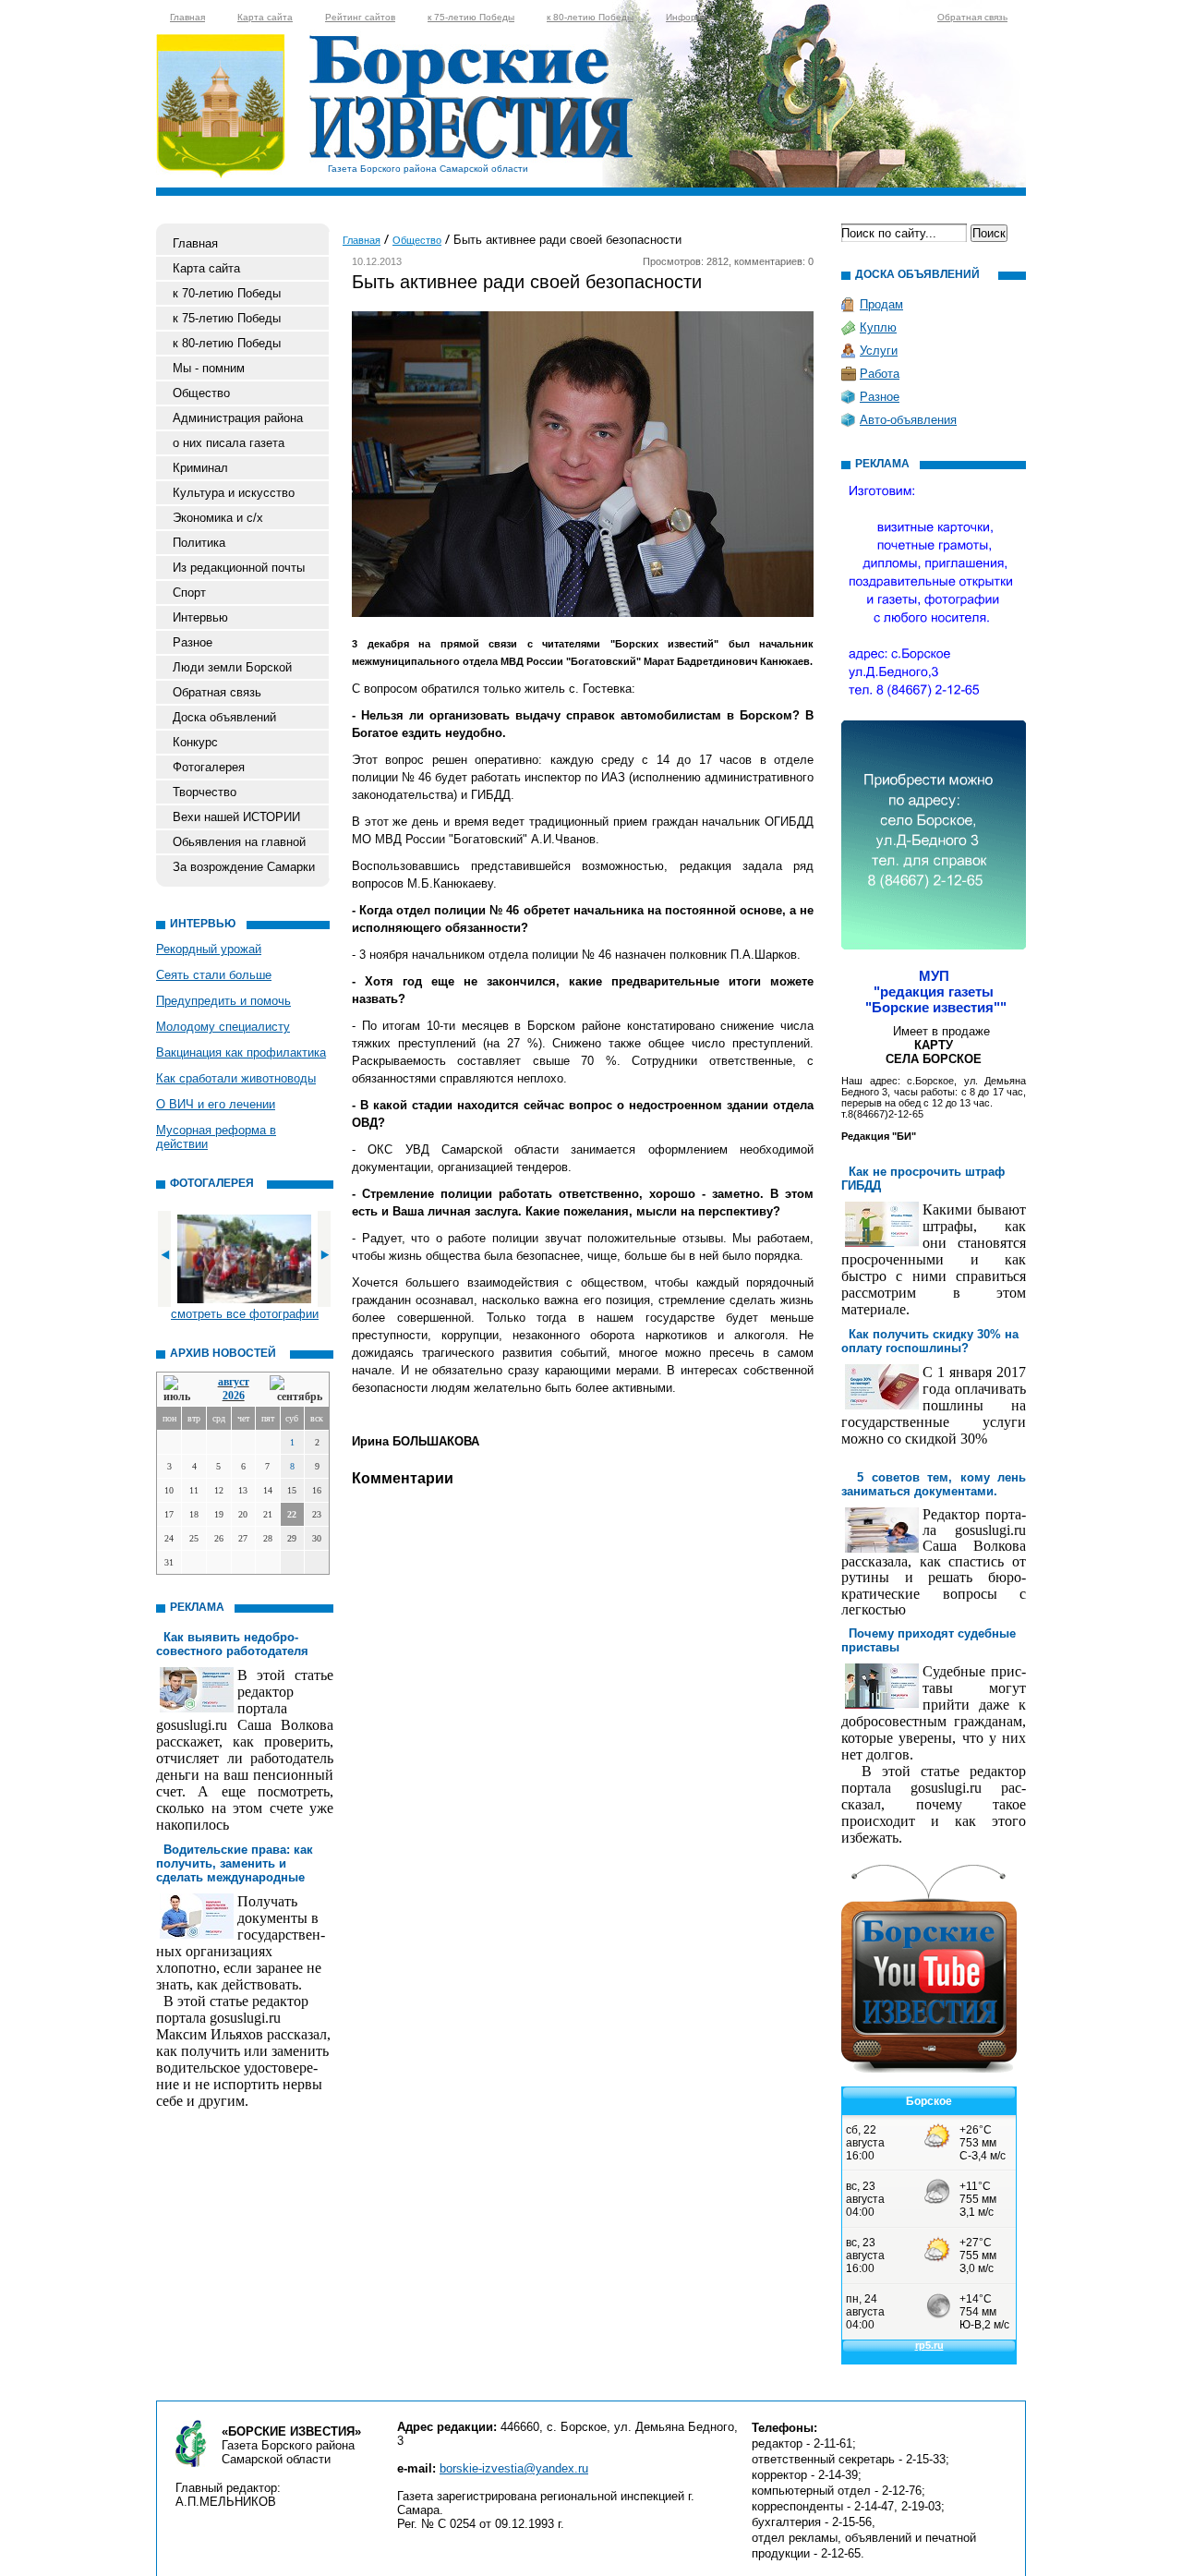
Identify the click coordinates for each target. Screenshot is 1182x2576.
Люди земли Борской (232, 667)
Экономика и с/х (218, 518)
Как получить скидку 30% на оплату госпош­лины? (930, 1341)
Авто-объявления (908, 420)
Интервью (200, 617)
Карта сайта (265, 17)
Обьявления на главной (239, 842)
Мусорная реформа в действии (216, 1137)
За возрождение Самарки (244, 867)
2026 (234, 1396)
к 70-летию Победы (227, 293)
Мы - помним (209, 368)
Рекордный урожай (209, 949)
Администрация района (238, 418)
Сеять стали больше (214, 975)
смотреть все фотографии (245, 1314)
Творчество (205, 792)
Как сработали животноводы (236, 1078)
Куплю (878, 327)
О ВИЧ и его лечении (216, 1104)
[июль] (180, 1390)
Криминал (200, 468)
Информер (690, 17)
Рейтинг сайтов (360, 17)
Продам (881, 304)
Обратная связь (972, 17)
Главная (187, 17)
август (234, 1382)
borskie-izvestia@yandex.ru (514, 2468)
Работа (880, 374)
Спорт (189, 593)
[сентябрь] (296, 1390)
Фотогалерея (209, 767)
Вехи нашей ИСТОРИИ (236, 817)
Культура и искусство (234, 493)
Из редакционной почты (239, 568)
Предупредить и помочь (223, 1001)
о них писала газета (229, 443)
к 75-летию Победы (471, 17)
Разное (193, 642)
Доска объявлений (224, 717)
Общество (201, 393)
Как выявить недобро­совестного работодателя (232, 1644)
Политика (199, 543)
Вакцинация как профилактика (241, 1052)
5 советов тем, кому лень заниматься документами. (934, 1484)
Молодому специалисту (223, 1027)
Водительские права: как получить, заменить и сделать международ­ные (235, 1863)
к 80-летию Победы (590, 17)
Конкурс (195, 742)
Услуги (879, 351)
